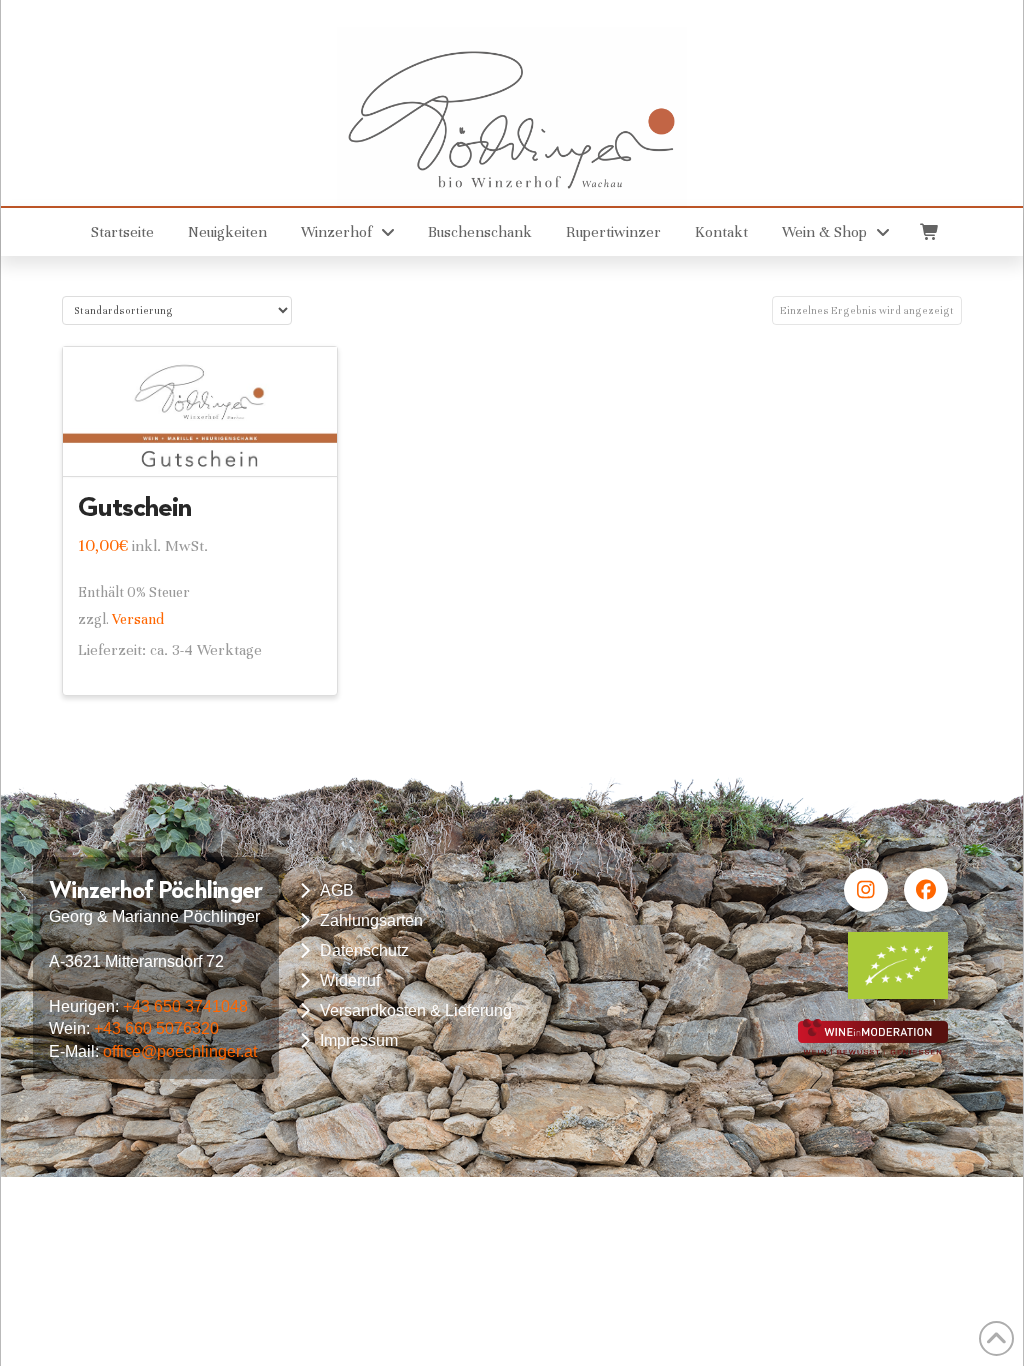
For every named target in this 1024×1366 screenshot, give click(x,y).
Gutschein (134, 506)
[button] (928, 232)
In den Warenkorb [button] (209, 443)
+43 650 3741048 (185, 1006)
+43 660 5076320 (156, 1028)
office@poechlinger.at (180, 1051)
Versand (138, 619)
